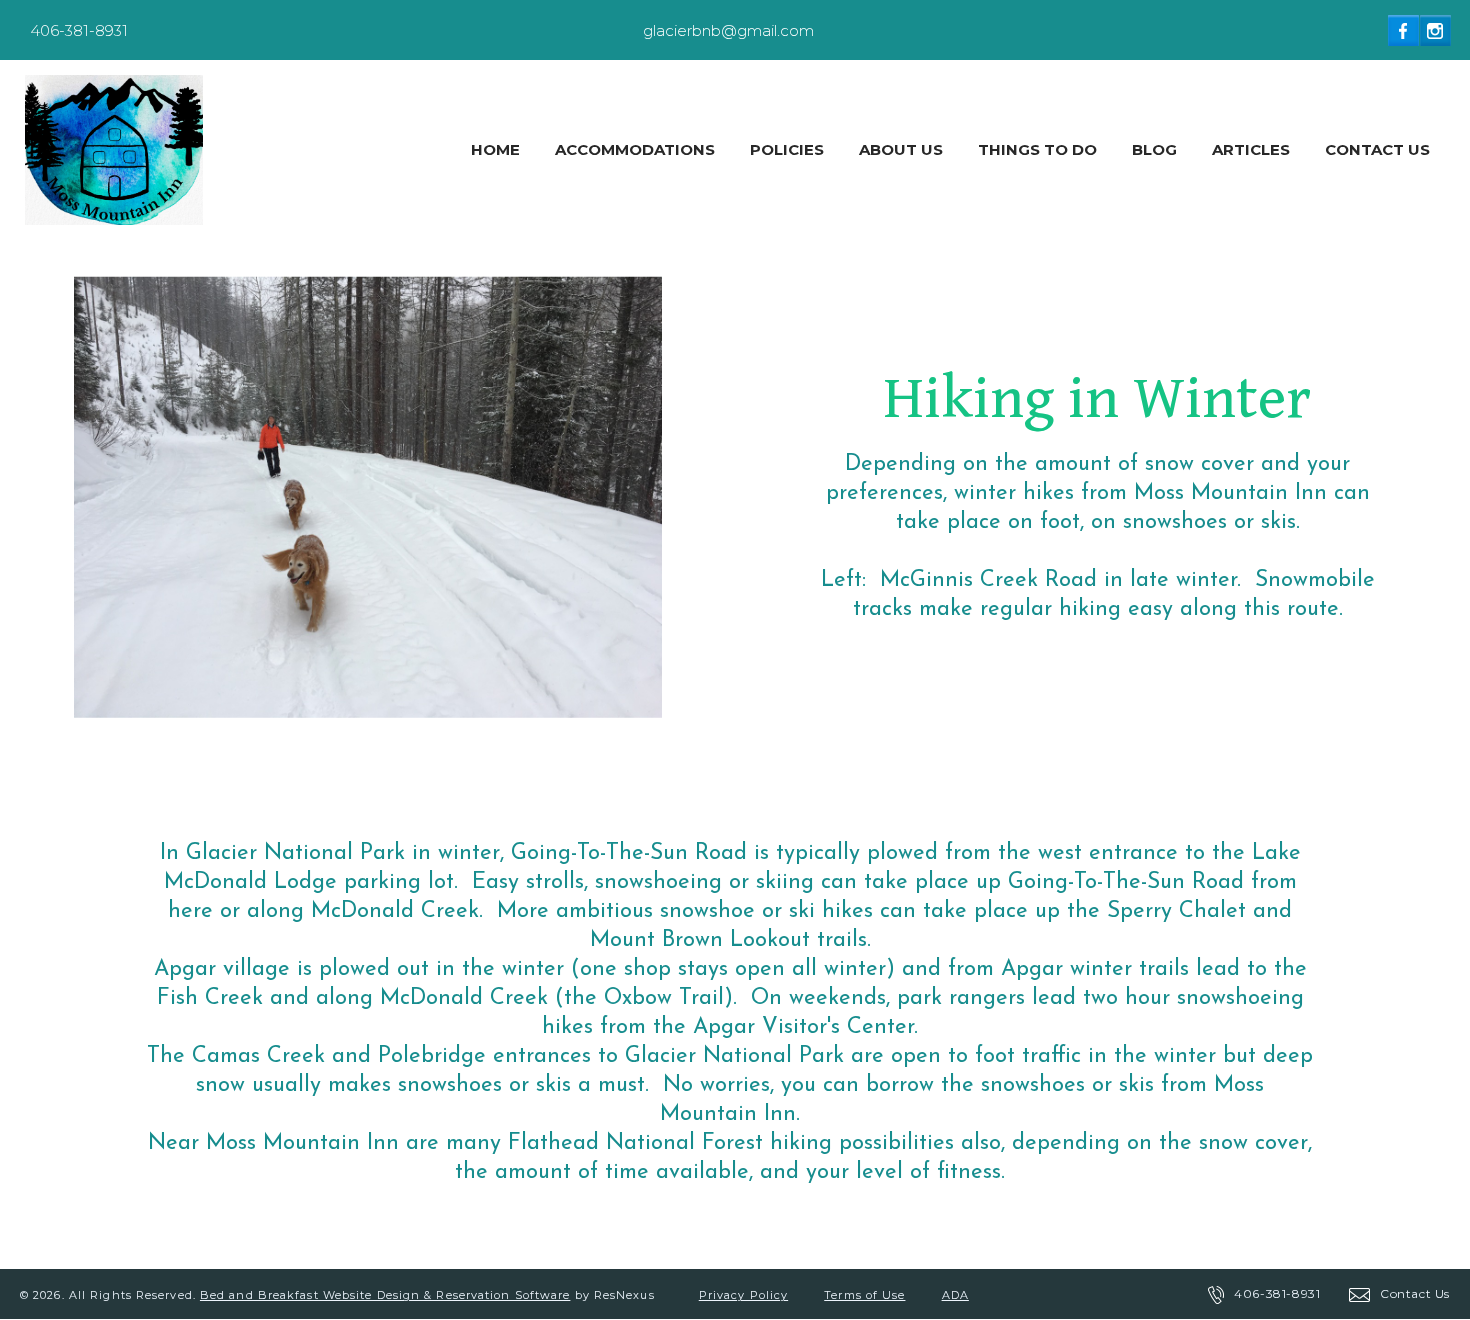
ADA (955, 1295)
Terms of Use (864, 1295)
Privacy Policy (743, 1295)
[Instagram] (1436, 30)
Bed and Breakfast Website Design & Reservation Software (385, 1295)
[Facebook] (1404, 30)
